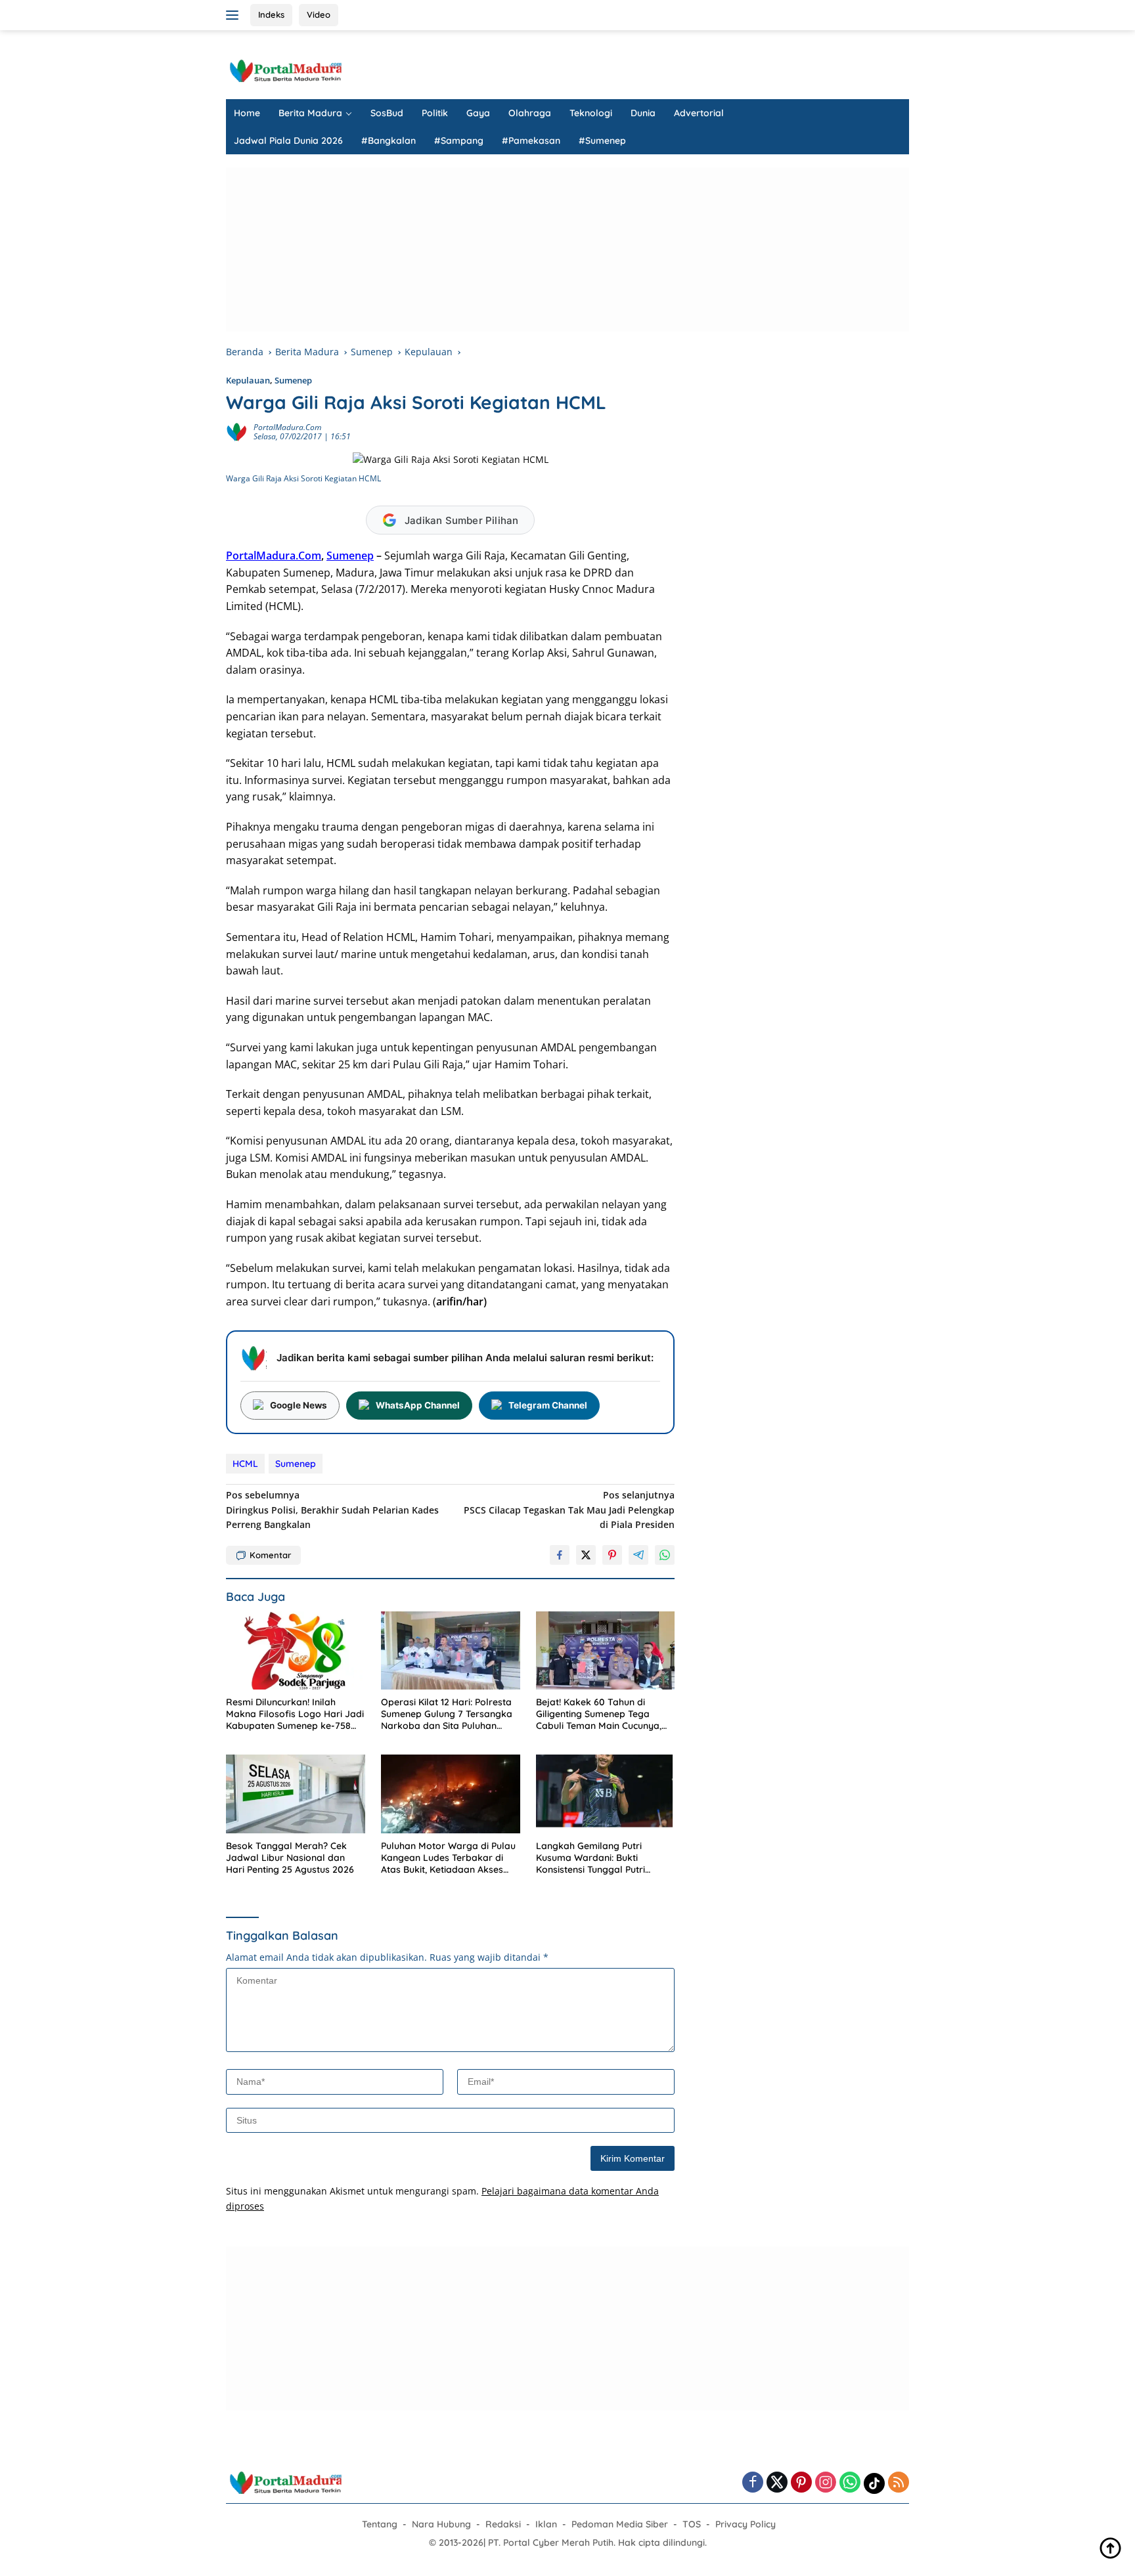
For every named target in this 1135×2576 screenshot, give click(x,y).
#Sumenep (602, 141)
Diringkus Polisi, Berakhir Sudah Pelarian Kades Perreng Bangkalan (332, 1510)
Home (247, 113)
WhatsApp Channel (418, 1405)
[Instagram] (826, 2483)
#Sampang (459, 141)
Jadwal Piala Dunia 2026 (288, 141)
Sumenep (293, 380)
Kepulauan (248, 380)
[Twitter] (777, 2483)
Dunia (643, 113)
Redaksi (503, 2524)
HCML (245, 1464)
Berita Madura (310, 113)
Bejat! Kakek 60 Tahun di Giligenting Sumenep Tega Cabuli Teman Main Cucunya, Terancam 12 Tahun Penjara (599, 1714)
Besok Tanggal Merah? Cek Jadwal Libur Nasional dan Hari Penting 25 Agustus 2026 (290, 1858)
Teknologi (591, 113)
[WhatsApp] (850, 2483)
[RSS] (899, 2483)
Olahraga (530, 113)
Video (319, 14)
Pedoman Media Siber (620, 2524)
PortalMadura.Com (287, 427)
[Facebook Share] (560, 1555)
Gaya (478, 113)
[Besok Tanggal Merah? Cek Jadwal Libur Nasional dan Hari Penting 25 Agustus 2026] (296, 1794)
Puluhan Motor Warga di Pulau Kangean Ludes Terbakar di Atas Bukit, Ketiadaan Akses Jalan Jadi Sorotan (448, 1858)
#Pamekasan (531, 141)
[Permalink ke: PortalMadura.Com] (236, 430)
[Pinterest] (801, 2483)
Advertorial (699, 113)
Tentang (380, 2524)
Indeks (271, 14)
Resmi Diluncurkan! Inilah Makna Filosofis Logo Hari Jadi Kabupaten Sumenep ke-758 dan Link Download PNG (295, 1714)
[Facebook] (753, 2483)
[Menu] (235, 15)
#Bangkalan (389, 141)
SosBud (387, 113)
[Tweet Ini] (586, 1555)
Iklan (546, 2524)
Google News (299, 1405)
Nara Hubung (441, 2524)
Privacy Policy (746, 2524)
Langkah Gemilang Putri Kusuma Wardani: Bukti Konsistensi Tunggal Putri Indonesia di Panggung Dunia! (601, 1858)
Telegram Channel (548, 1405)
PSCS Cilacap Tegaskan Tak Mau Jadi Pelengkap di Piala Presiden (569, 1510)
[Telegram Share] (638, 1555)
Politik (435, 113)
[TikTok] (874, 2483)
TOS (692, 2524)
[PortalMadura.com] (285, 70)
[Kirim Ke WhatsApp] (665, 1555)
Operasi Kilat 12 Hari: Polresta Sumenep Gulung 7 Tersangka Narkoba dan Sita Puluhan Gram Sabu (447, 1714)
